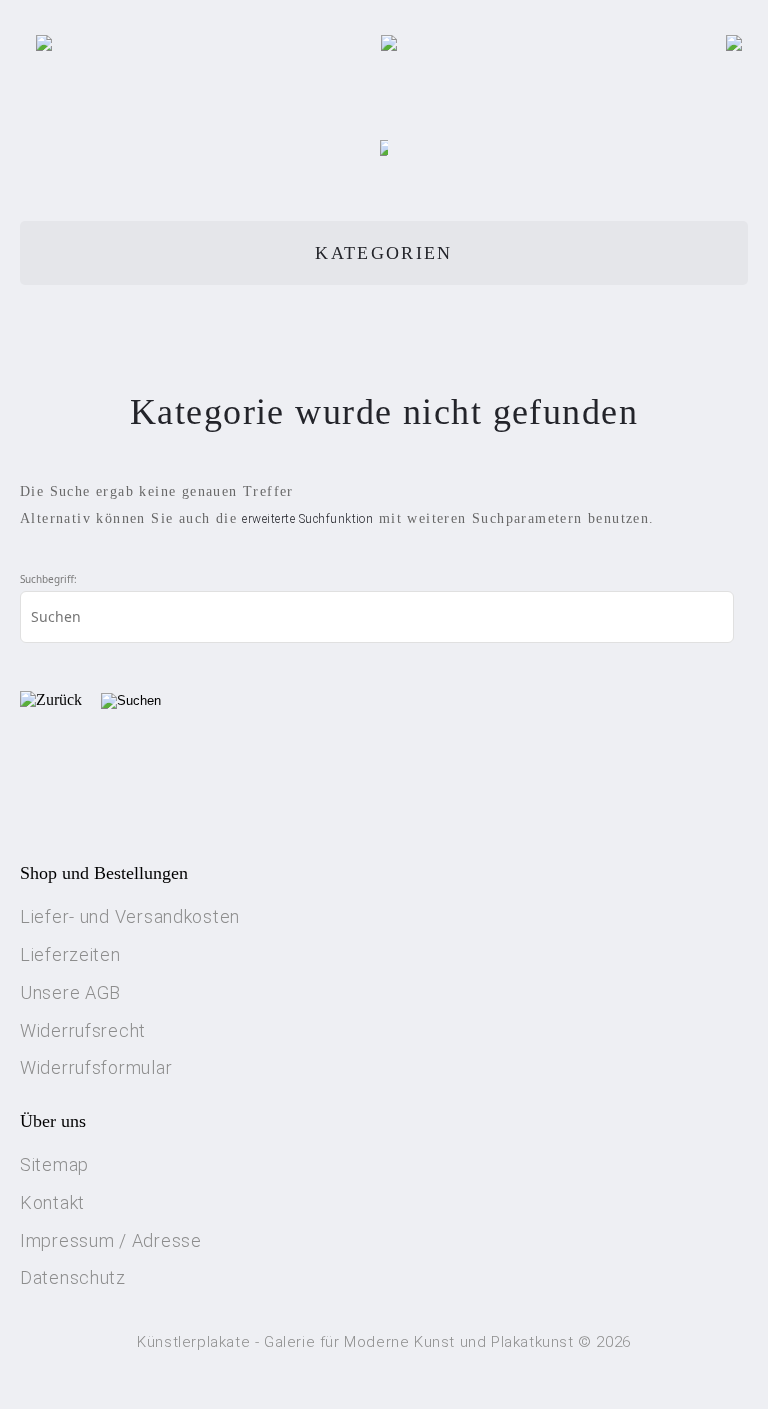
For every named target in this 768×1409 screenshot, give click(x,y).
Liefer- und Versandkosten (130, 916)
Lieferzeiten (70, 954)
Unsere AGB (70, 992)
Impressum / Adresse (111, 1240)
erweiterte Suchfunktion (307, 519)
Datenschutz (73, 1277)
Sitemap (54, 1164)
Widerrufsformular (96, 1067)
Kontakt (52, 1202)
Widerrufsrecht (83, 1030)
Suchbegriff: (48, 579)
